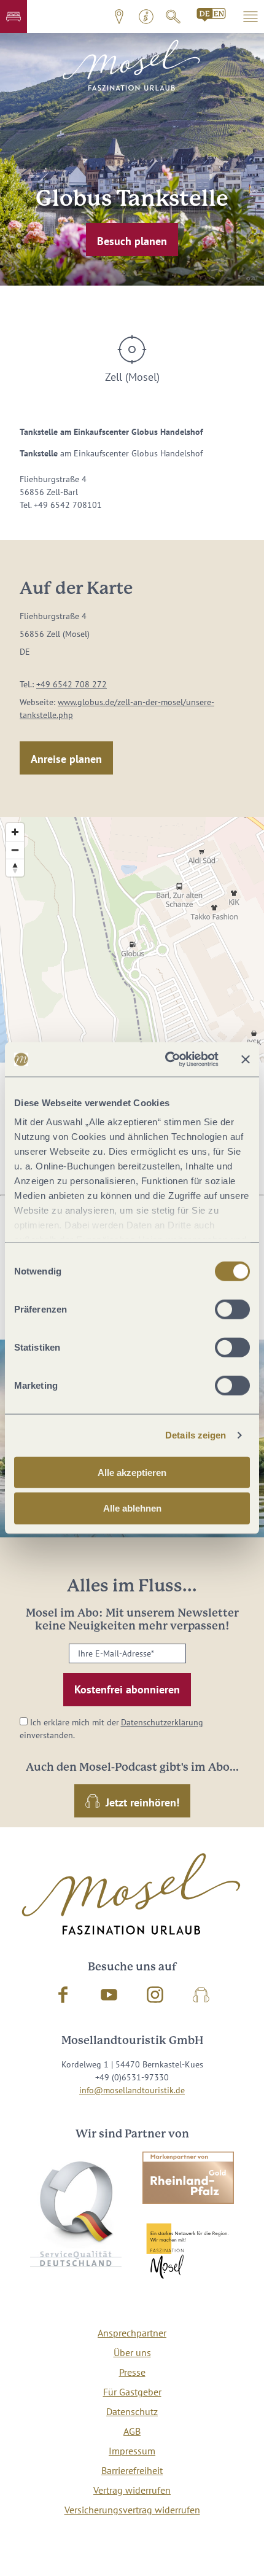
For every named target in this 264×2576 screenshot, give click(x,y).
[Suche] (173, 17)
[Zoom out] (15, 850)
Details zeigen (196, 1435)
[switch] (232, 1309)
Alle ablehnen (132, 1508)
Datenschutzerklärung (162, 1722)
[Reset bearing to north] (15, 868)
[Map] (132, 940)
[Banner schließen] (246, 1060)
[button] (14, 17)
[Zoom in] (15, 832)
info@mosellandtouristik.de (132, 2090)
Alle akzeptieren (132, 1472)
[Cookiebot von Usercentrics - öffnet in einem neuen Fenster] (166, 1060)
